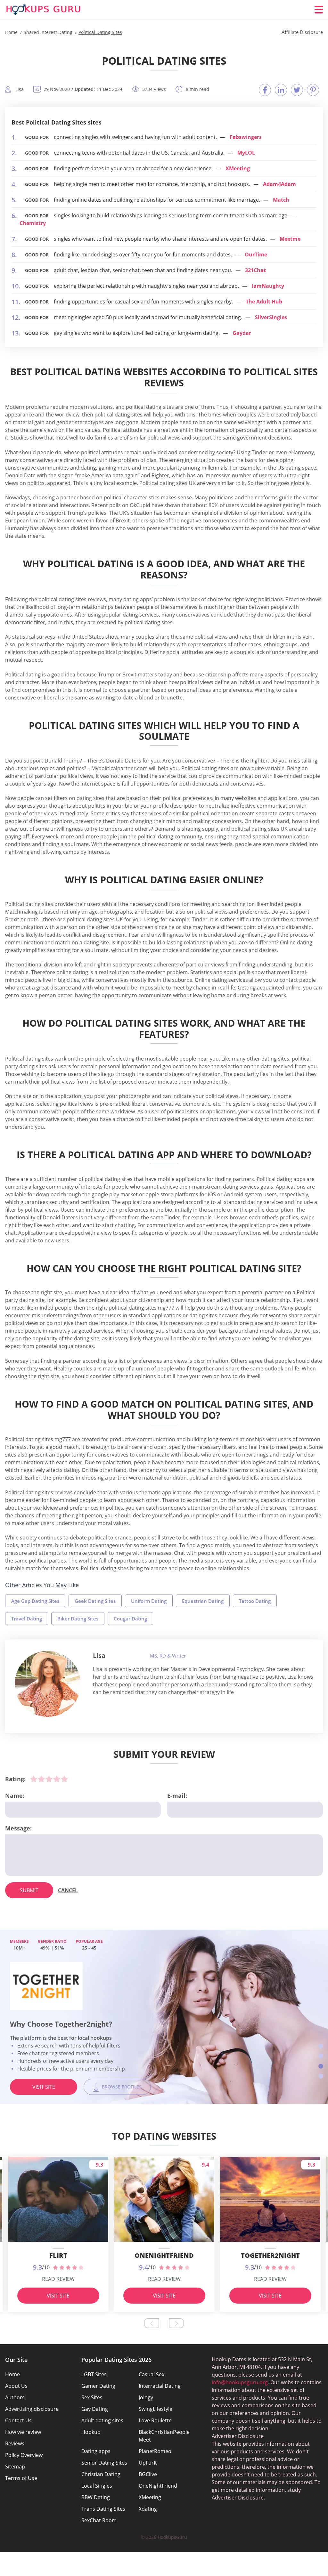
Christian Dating (101, 2474)
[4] (57, 1779)
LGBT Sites (94, 2374)
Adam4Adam (279, 184)
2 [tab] (321, 2056)
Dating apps (96, 2451)
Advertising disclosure (32, 2409)
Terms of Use (21, 2478)
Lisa (99, 1655)
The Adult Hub (264, 302)
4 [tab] (321, 2076)
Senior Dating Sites (104, 2463)
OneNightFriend (158, 2486)
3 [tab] (321, 2066)
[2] (41, 1779)
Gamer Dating (98, 2386)
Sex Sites (92, 2397)
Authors (15, 2397)
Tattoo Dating (255, 1601)
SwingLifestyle (156, 2409)
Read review (58, 2279)
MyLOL (246, 153)
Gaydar (242, 333)
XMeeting (238, 168)
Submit (29, 1890)
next (176, 2323)
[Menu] (319, 10)
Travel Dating (27, 1619)
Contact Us (18, 2420)
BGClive (148, 2474)
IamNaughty (268, 286)
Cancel (68, 1890)
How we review (23, 2432)
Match (281, 200)
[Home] (44, 10)
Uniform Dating (149, 1601)
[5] (64, 1779)
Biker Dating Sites (78, 1619)
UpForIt (148, 2463)
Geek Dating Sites (95, 1601)
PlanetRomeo (155, 2451)
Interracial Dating (160, 2386)
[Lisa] (48, 1684)
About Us (16, 2386)
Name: (15, 1796)
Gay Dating (95, 2409)
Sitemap (15, 2467)
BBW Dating (96, 2497)
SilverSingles (271, 317)
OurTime (256, 254)
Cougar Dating (130, 1619)
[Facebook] (265, 90)
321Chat (255, 270)
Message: (18, 1828)
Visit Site (44, 2095)
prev (152, 2323)
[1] (34, 1779)
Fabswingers (246, 137)
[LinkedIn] (281, 90)
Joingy (146, 2397)
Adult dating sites (102, 2420)
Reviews (15, 2443)
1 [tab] (321, 2046)
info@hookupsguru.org (240, 2382)
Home (12, 2374)
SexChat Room (99, 2520)
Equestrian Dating (203, 1601)
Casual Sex (152, 2374)
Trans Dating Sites (103, 2509)
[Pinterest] (313, 90)
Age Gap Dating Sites (35, 1601)
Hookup (91, 2432)
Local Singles (97, 2486)
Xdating (148, 2509)
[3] (49, 1779)
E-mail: (177, 1796)
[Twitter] (297, 90)
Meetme (290, 239)
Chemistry (33, 223)
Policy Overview (24, 2455)
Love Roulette (155, 2420)
